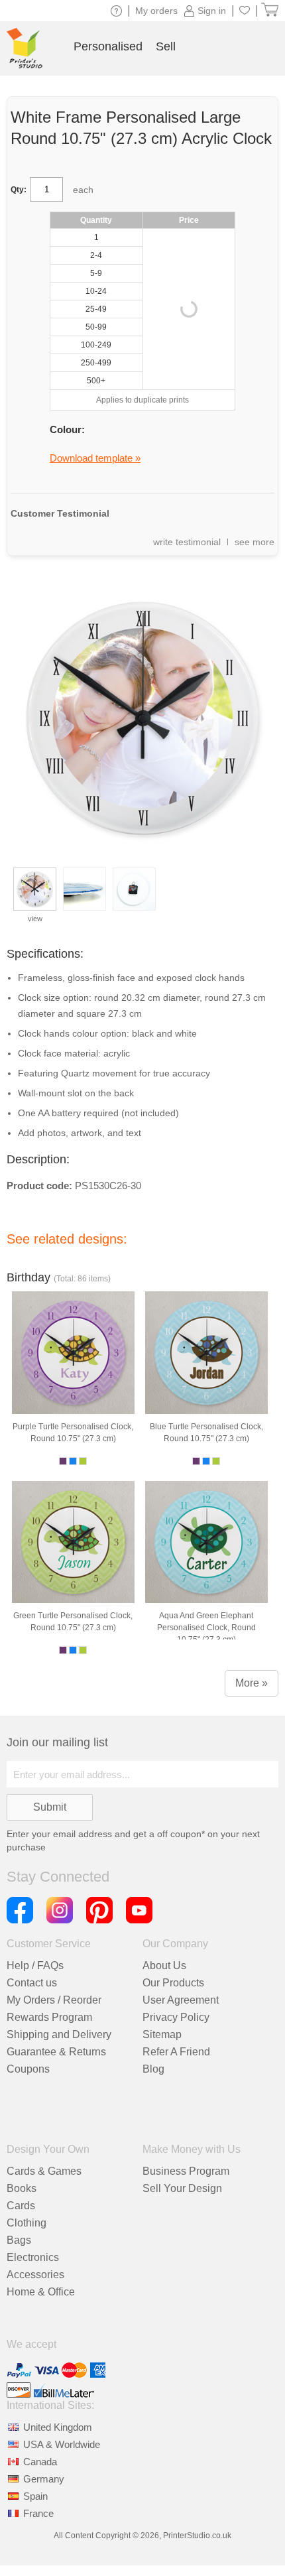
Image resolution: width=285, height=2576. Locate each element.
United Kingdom (58, 2427)
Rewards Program (49, 2017)
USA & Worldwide (62, 2444)
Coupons (28, 2069)
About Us (164, 1965)
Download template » (95, 458)
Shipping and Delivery (59, 2034)
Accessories (35, 2275)
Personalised (108, 46)
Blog (153, 2069)
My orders (156, 11)
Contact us (32, 1983)
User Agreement (181, 2000)
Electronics (33, 2257)
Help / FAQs (35, 1965)
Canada (40, 2462)
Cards (21, 2206)
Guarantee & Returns (56, 2052)
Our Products (173, 1983)
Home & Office (41, 2292)
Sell (166, 46)
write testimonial (187, 542)
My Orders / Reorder (54, 2000)
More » (252, 1683)
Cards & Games (44, 2171)
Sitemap (162, 2034)
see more (255, 542)
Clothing (27, 2223)
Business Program (186, 2171)
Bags (19, 2240)
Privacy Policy (176, 2017)
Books (22, 2188)
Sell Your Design (182, 2188)
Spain (35, 2496)
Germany (44, 2479)
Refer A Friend (176, 2052)
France (38, 2513)
